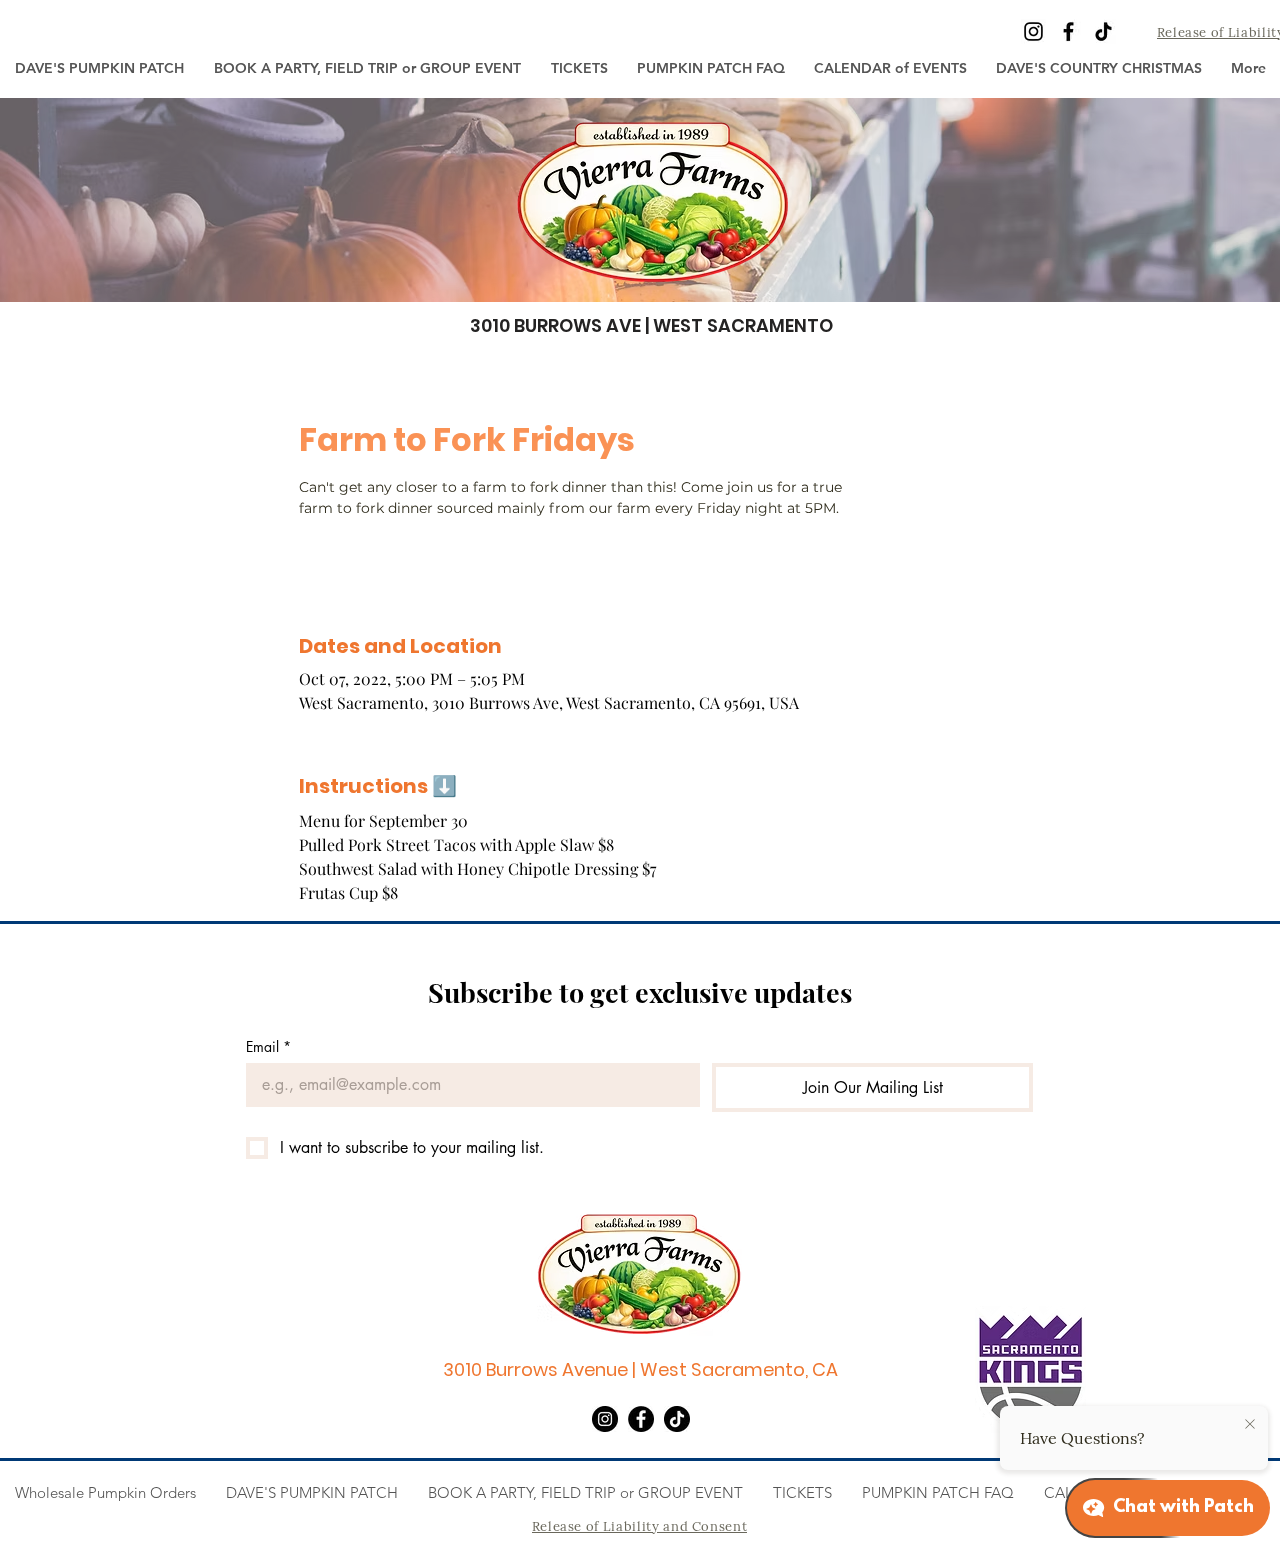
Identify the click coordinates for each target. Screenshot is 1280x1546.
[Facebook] (1068, 31)
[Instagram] (1033, 31)
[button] (579, 68)
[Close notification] (1250, 1425)
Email (268, 1046)
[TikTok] (1103, 31)
